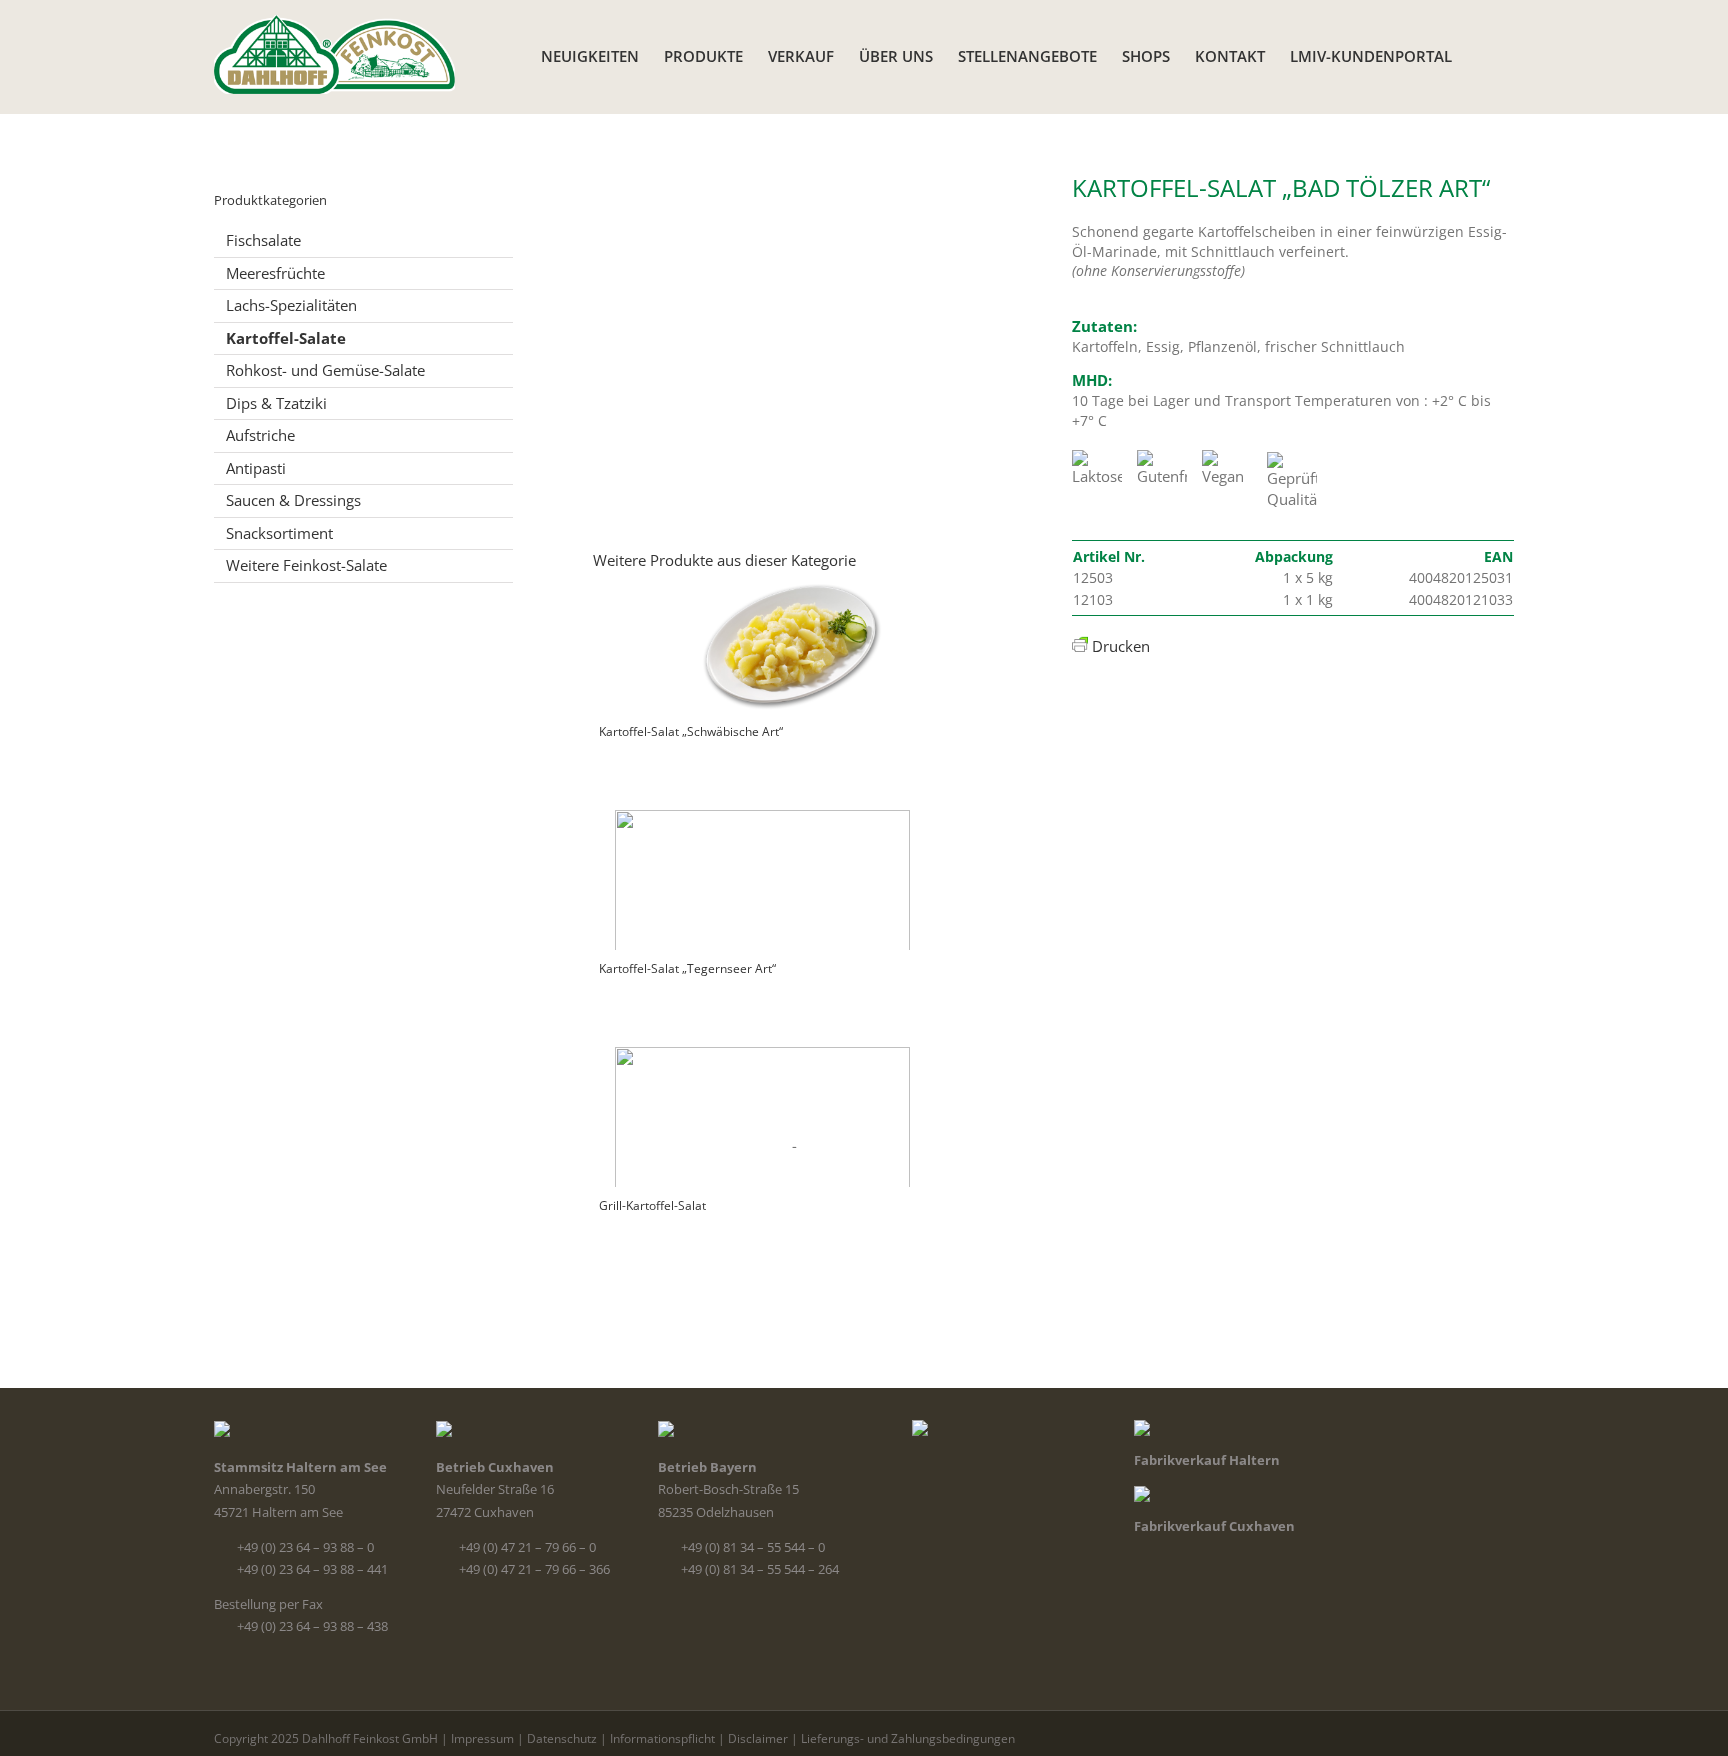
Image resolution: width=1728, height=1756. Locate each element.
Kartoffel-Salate (286, 338)
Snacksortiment (279, 533)
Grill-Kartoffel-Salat (652, 1205)
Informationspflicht (662, 1738)
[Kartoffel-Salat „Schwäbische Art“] (788, 633)
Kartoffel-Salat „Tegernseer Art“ (687, 968)
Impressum (482, 1738)
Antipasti (256, 468)
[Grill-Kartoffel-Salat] (788, 1107)
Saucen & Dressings (293, 500)
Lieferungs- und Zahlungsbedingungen (908, 1738)
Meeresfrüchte (275, 273)
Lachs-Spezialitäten (291, 305)
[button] (1483, 55)
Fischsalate (263, 240)
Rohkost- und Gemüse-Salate (325, 370)
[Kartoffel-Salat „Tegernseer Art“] (788, 870)
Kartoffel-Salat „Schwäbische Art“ (691, 731)
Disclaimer (758, 1738)
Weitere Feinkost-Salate (306, 565)
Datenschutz (562, 1738)
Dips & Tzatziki (276, 403)
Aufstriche (260, 435)
